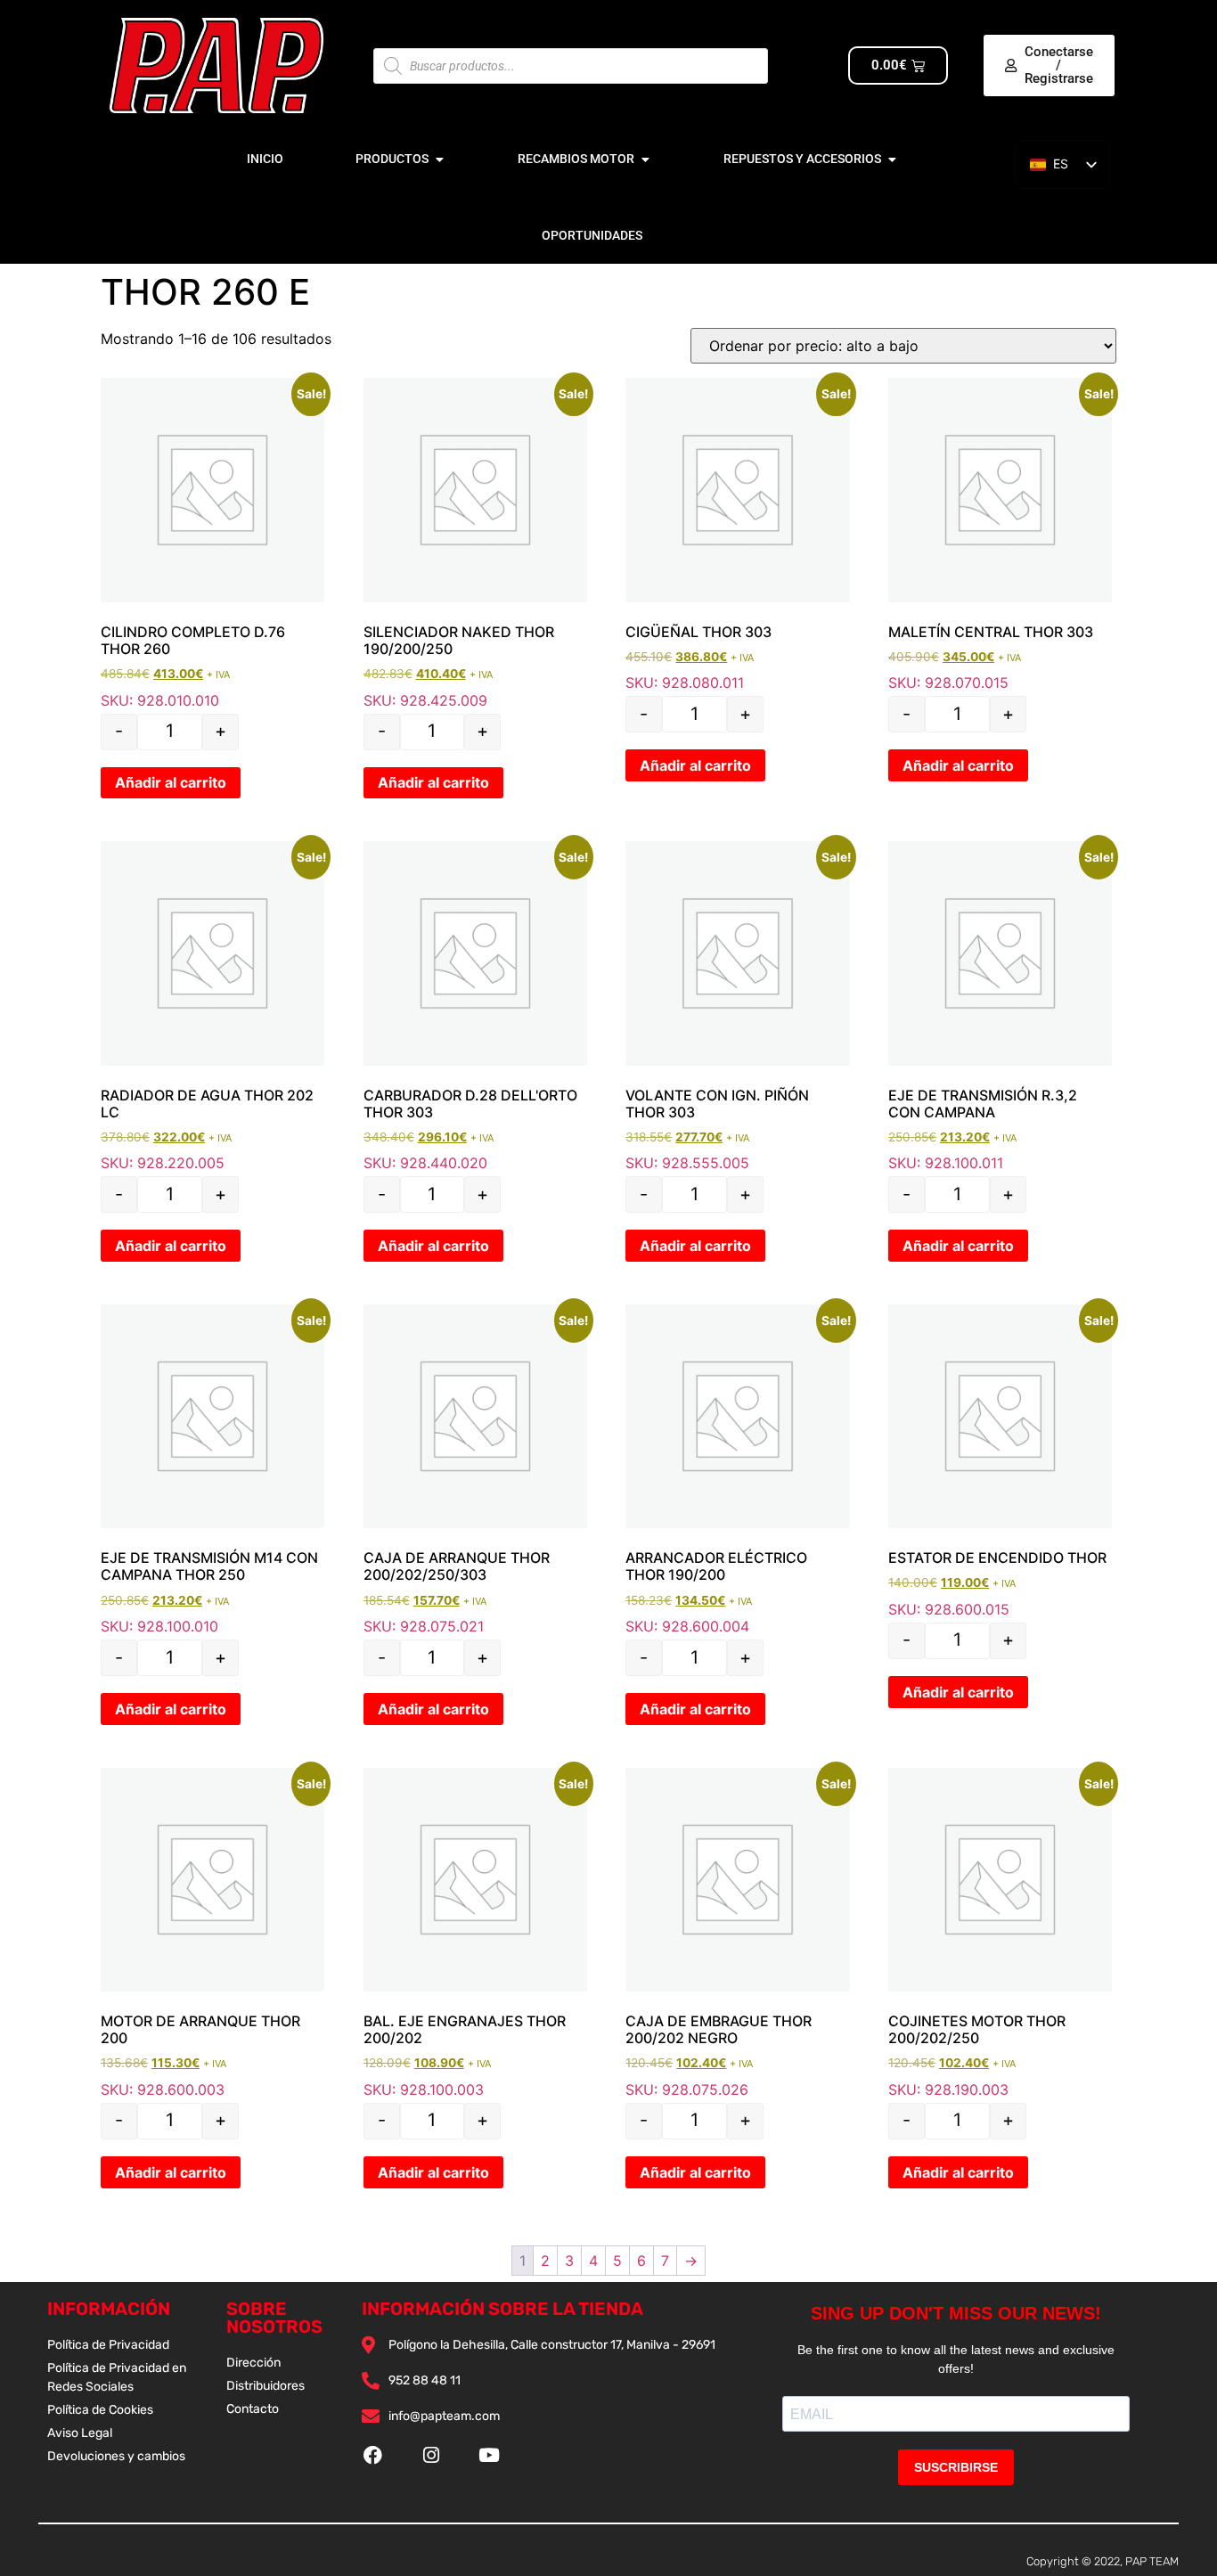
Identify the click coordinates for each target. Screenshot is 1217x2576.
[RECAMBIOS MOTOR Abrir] (645, 159)
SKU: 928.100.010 (212, 1470)
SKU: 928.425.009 (475, 543)
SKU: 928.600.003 (212, 1933)
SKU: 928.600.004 (737, 1470)
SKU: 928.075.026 (737, 1933)
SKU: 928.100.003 (475, 1933)
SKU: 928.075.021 (475, 1470)
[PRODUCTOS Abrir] (439, 159)
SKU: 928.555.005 (737, 1006)
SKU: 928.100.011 (1000, 1006)
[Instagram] (431, 2454)
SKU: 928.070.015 (1000, 535)
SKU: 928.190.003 (1000, 1933)
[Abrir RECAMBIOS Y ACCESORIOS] (892, 159)
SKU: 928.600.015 (1000, 1461)
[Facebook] (373, 2454)
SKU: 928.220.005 (212, 1006)
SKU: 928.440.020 (475, 1006)
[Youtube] (489, 2454)
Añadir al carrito (171, 782)
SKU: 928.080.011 (737, 535)
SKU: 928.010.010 (212, 543)
